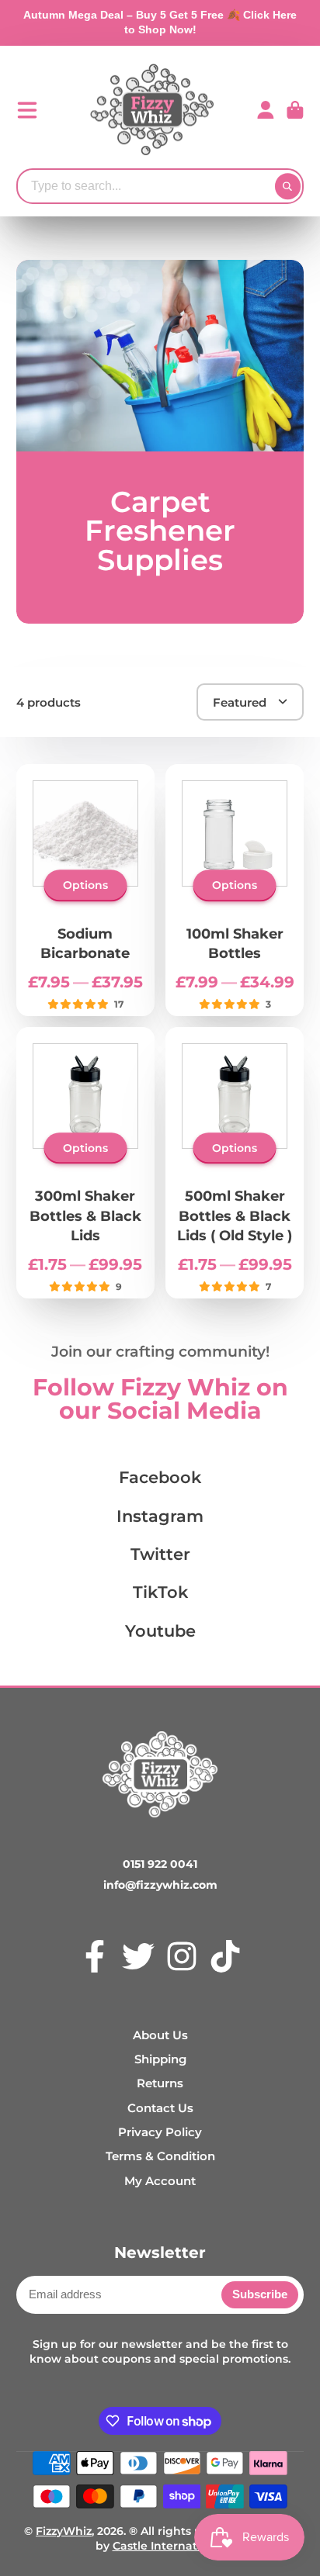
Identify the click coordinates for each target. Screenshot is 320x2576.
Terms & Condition (160, 2156)
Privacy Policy (160, 2132)
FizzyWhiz (64, 2531)
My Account (160, 2181)
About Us (160, 2035)
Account (266, 110)
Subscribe (260, 2294)
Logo (152, 110)
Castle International (169, 2546)
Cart (295, 110)
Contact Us (160, 2108)
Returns (160, 2083)
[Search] (288, 186)
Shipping (160, 2059)
